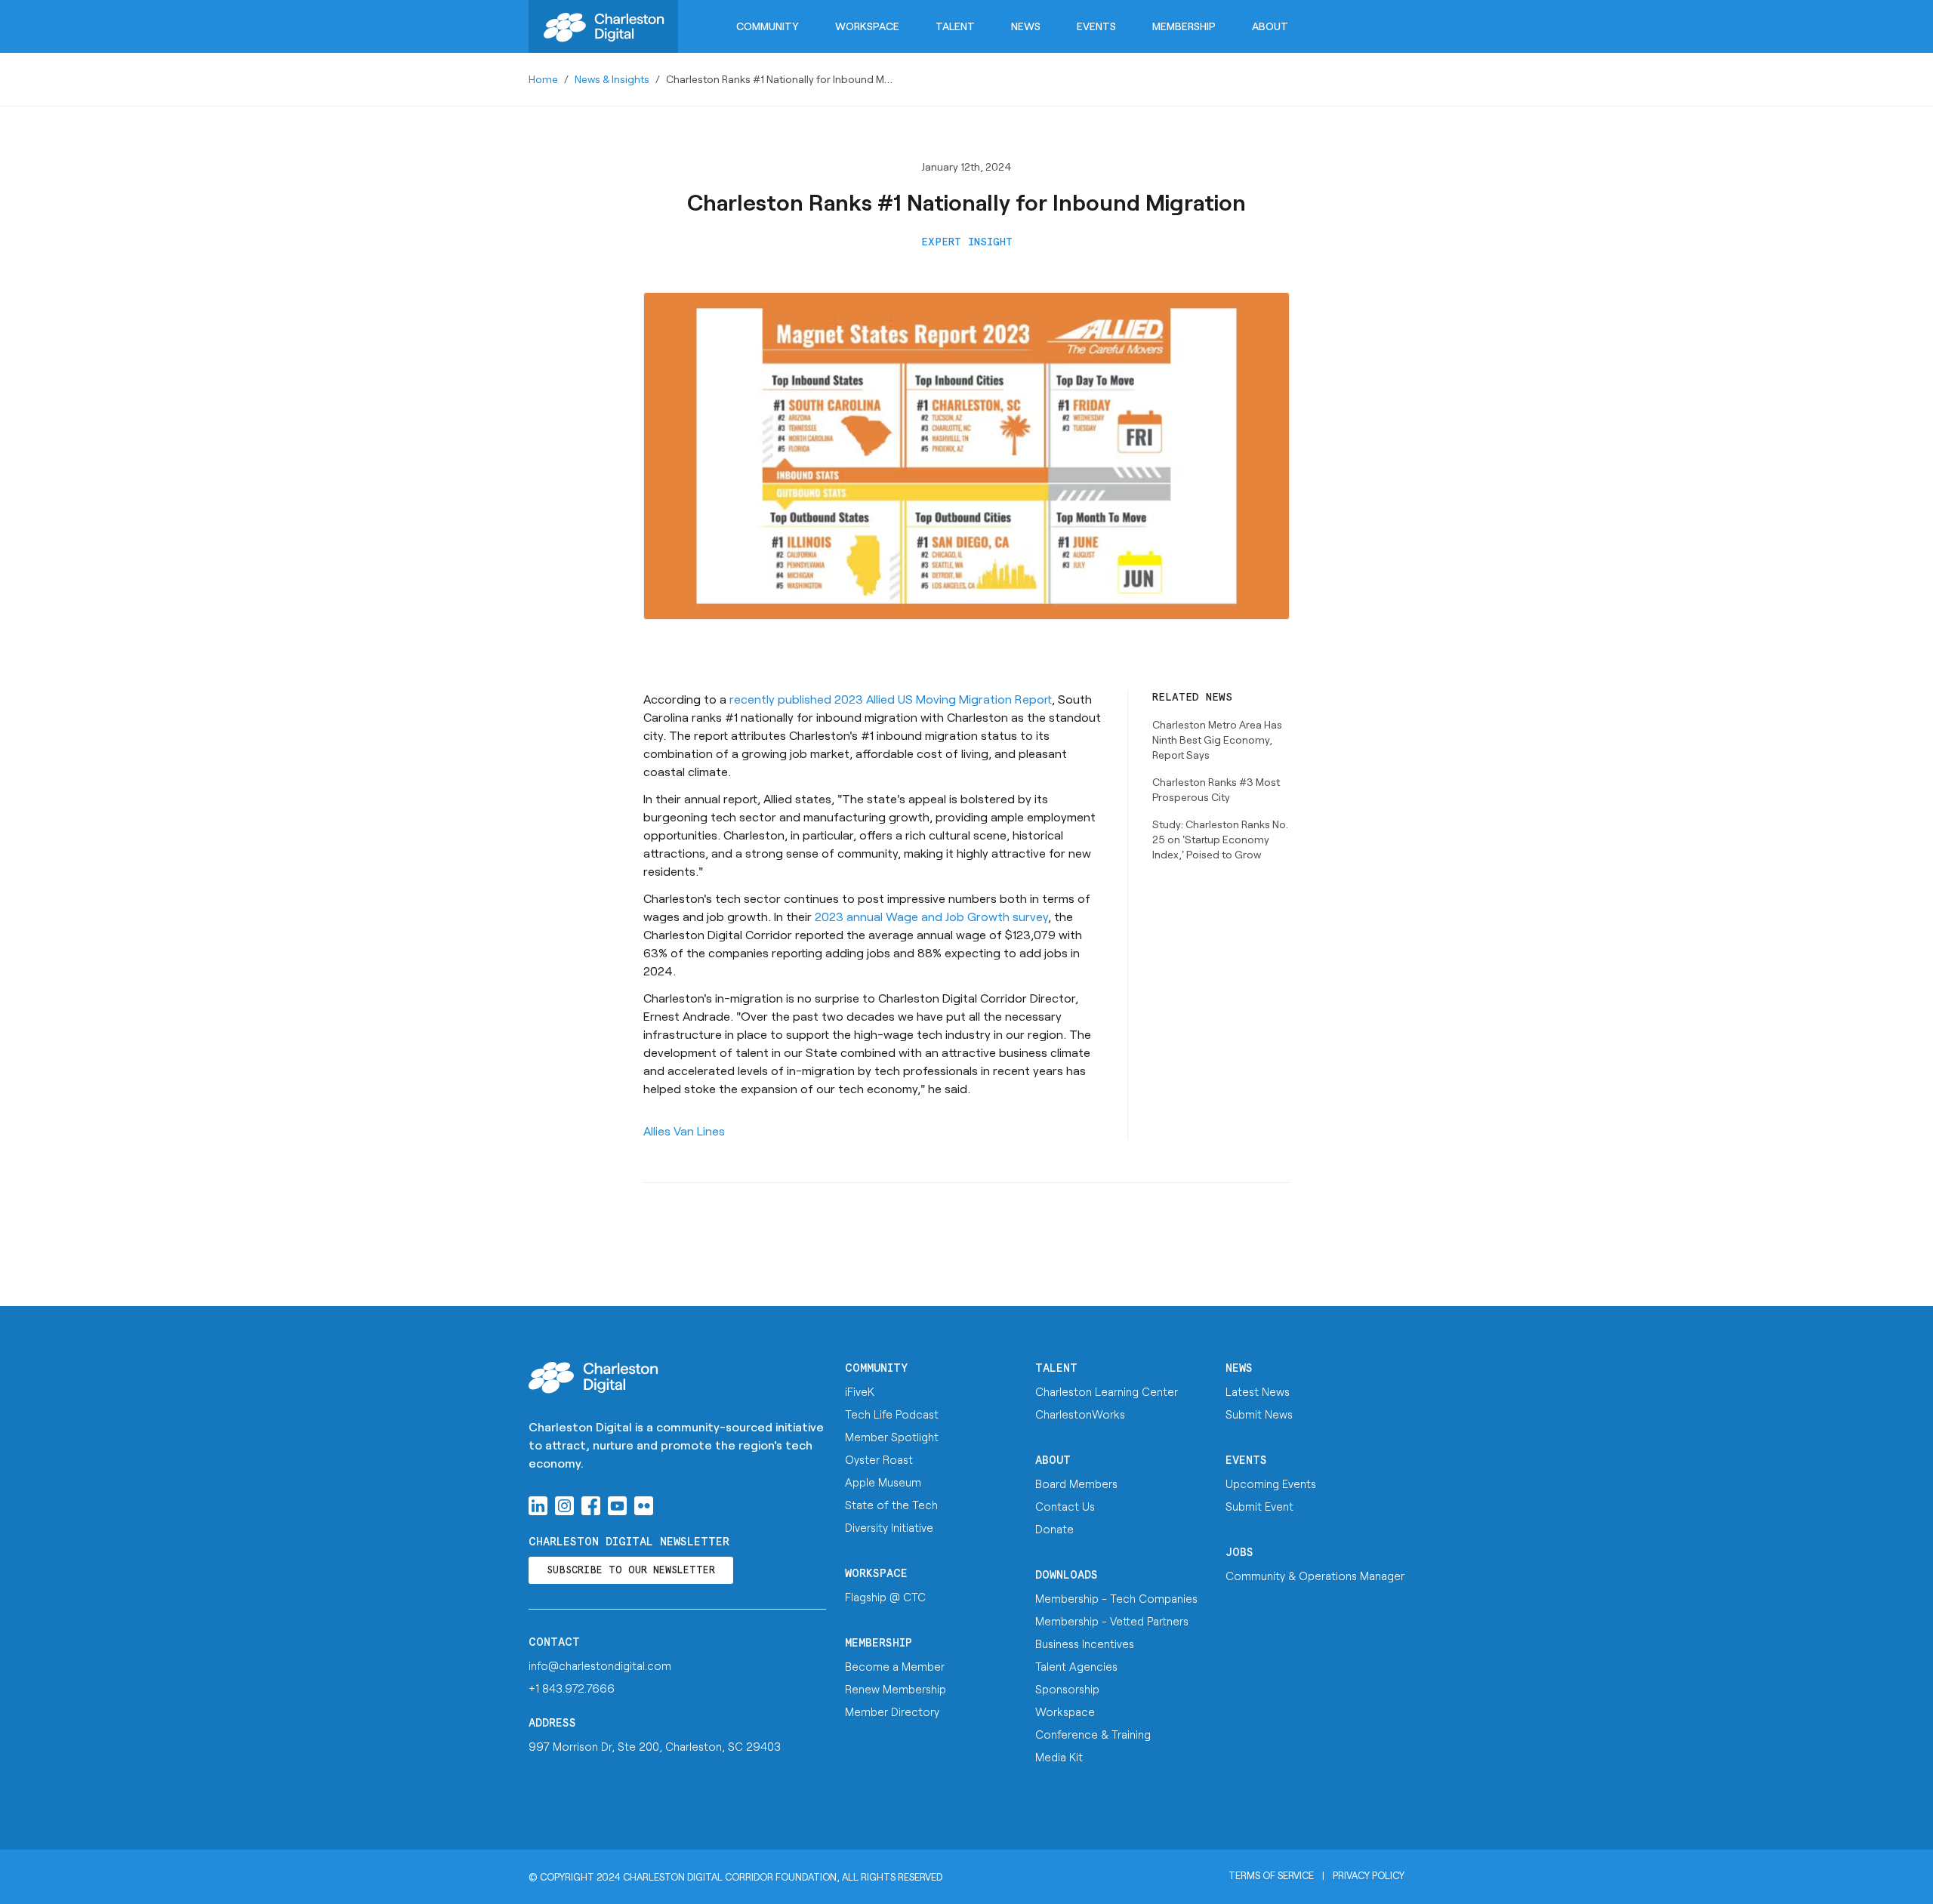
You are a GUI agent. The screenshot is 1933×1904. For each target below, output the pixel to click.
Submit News (1259, 1414)
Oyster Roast (879, 1459)
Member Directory (892, 1711)
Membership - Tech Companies (1116, 1598)
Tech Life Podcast (892, 1414)
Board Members (1076, 1483)
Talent (955, 26)
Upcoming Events (1271, 1483)
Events (1096, 26)
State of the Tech (891, 1505)
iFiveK (860, 1391)
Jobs (1239, 1553)
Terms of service (1271, 1875)
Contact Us (1065, 1506)
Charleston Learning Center (1107, 1391)
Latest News (1258, 1391)
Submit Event (1259, 1506)
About (1270, 26)
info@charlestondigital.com (600, 1665)
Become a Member (895, 1666)
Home (543, 79)
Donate (1054, 1529)
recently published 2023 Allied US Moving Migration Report (891, 699)
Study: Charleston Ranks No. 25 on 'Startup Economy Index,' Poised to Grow (1220, 839)
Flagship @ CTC (885, 1597)
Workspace (867, 26)
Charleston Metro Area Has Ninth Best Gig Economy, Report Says (1217, 739)
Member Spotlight (892, 1437)
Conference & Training (1093, 1734)
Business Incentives (1085, 1644)
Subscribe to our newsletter (631, 1571)
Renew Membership (896, 1689)
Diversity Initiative (889, 1527)
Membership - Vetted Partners (1112, 1621)
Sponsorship (1067, 1689)
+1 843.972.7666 (572, 1688)
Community (768, 26)
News (1026, 26)
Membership (1184, 26)
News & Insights (612, 79)
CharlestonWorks (1080, 1414)
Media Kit (1059, 1757)
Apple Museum (883, 1482)
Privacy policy (1369, 1875)
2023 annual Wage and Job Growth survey (931, 916)
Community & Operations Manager (1315, 1576)
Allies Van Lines (684, 1131)
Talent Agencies (1076, 1666)
